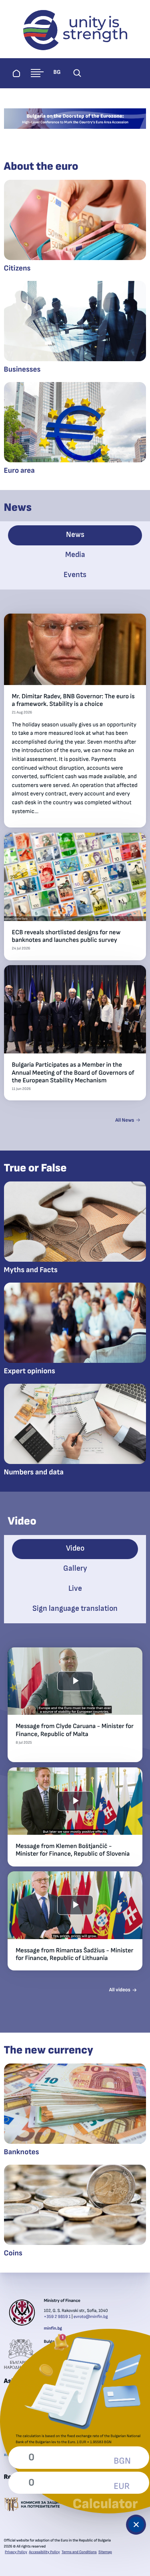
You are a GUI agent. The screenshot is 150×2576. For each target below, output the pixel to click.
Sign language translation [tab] (75, 1609)
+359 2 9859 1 (57, 2317)
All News (125, 1120)
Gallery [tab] (75, 1569)
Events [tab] (75, 575)
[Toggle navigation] (37, 73)
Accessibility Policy (44, 2552)
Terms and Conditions (79, 2552)
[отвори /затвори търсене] (77, 73)
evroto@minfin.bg (91, 2317)
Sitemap (105, 2552)
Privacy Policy (16, 2552)
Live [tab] (75, 1589)
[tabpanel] (75, 868)
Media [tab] (75, 555)
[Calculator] (136, 2525)
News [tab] (75, 535)
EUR (122, 2487)
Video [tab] (75, 1548)
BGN (122, 2461)
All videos (120, 1990)
